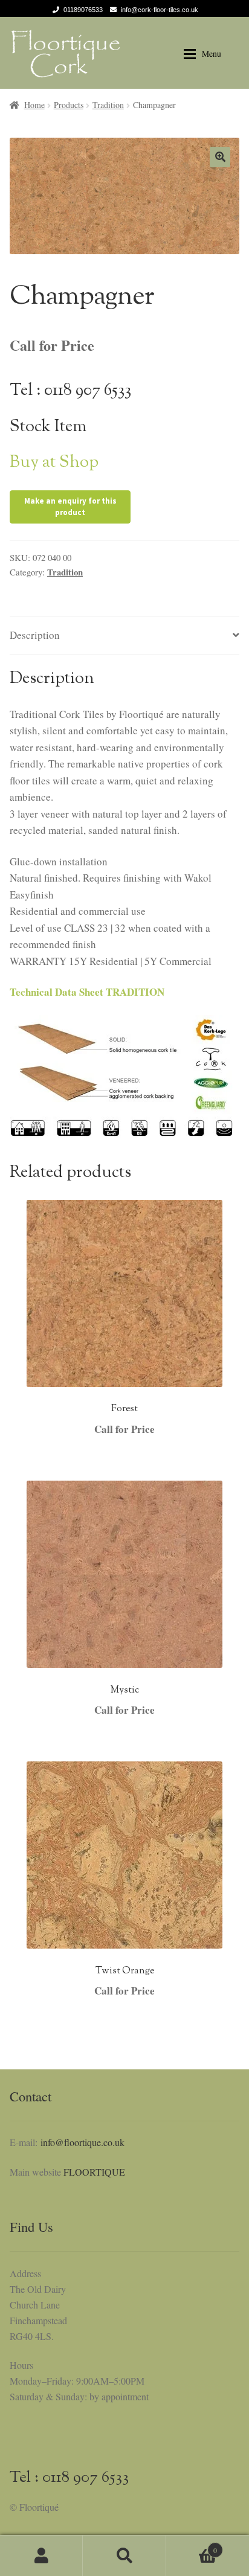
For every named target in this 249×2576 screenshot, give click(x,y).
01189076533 (83, 10)
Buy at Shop (54, 463)
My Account (41, 2555)
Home (34, 105)
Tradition (108, 105)
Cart (192, 2546)
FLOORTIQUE (94, 2172)
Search (124, 2555)
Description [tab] (35, 635)
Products (69, 105)
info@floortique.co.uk (82, 2142)
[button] (220, 157)
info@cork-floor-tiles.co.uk (160, 10)
